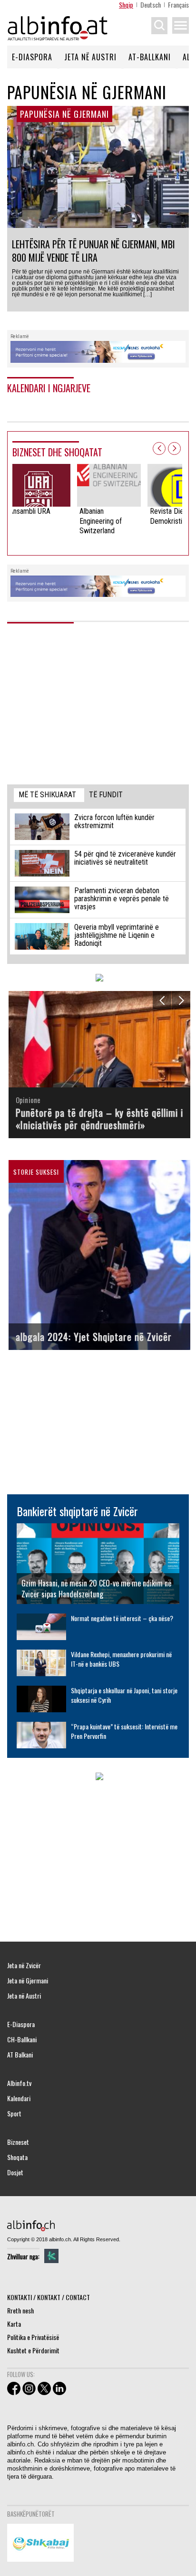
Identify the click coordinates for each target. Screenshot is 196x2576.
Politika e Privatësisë (33, 2337)
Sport (14, 2114)
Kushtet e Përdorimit (33, 2350)
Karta (14, 2324)
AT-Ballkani (150, 57)
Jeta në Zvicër (24, 1965)
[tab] (49, 795)
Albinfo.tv (19, 2083)
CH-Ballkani (22, 2039)
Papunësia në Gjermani (64, 114)
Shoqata (17, 2157)
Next (174, 448)
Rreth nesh (20, 2310)
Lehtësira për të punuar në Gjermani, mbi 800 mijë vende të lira (93, 251)
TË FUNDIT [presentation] (106, 795)
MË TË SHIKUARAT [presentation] (47, 795)
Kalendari (19, 2098)
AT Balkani (20, 2055)
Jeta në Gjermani (28, 1981)
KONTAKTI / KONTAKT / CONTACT (49, 2297)
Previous (159, 448)
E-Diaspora (32, 57)
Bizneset (18, 2142)
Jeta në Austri (90, 57)
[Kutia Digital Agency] (51, 2256)
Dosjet (15, 2172)
